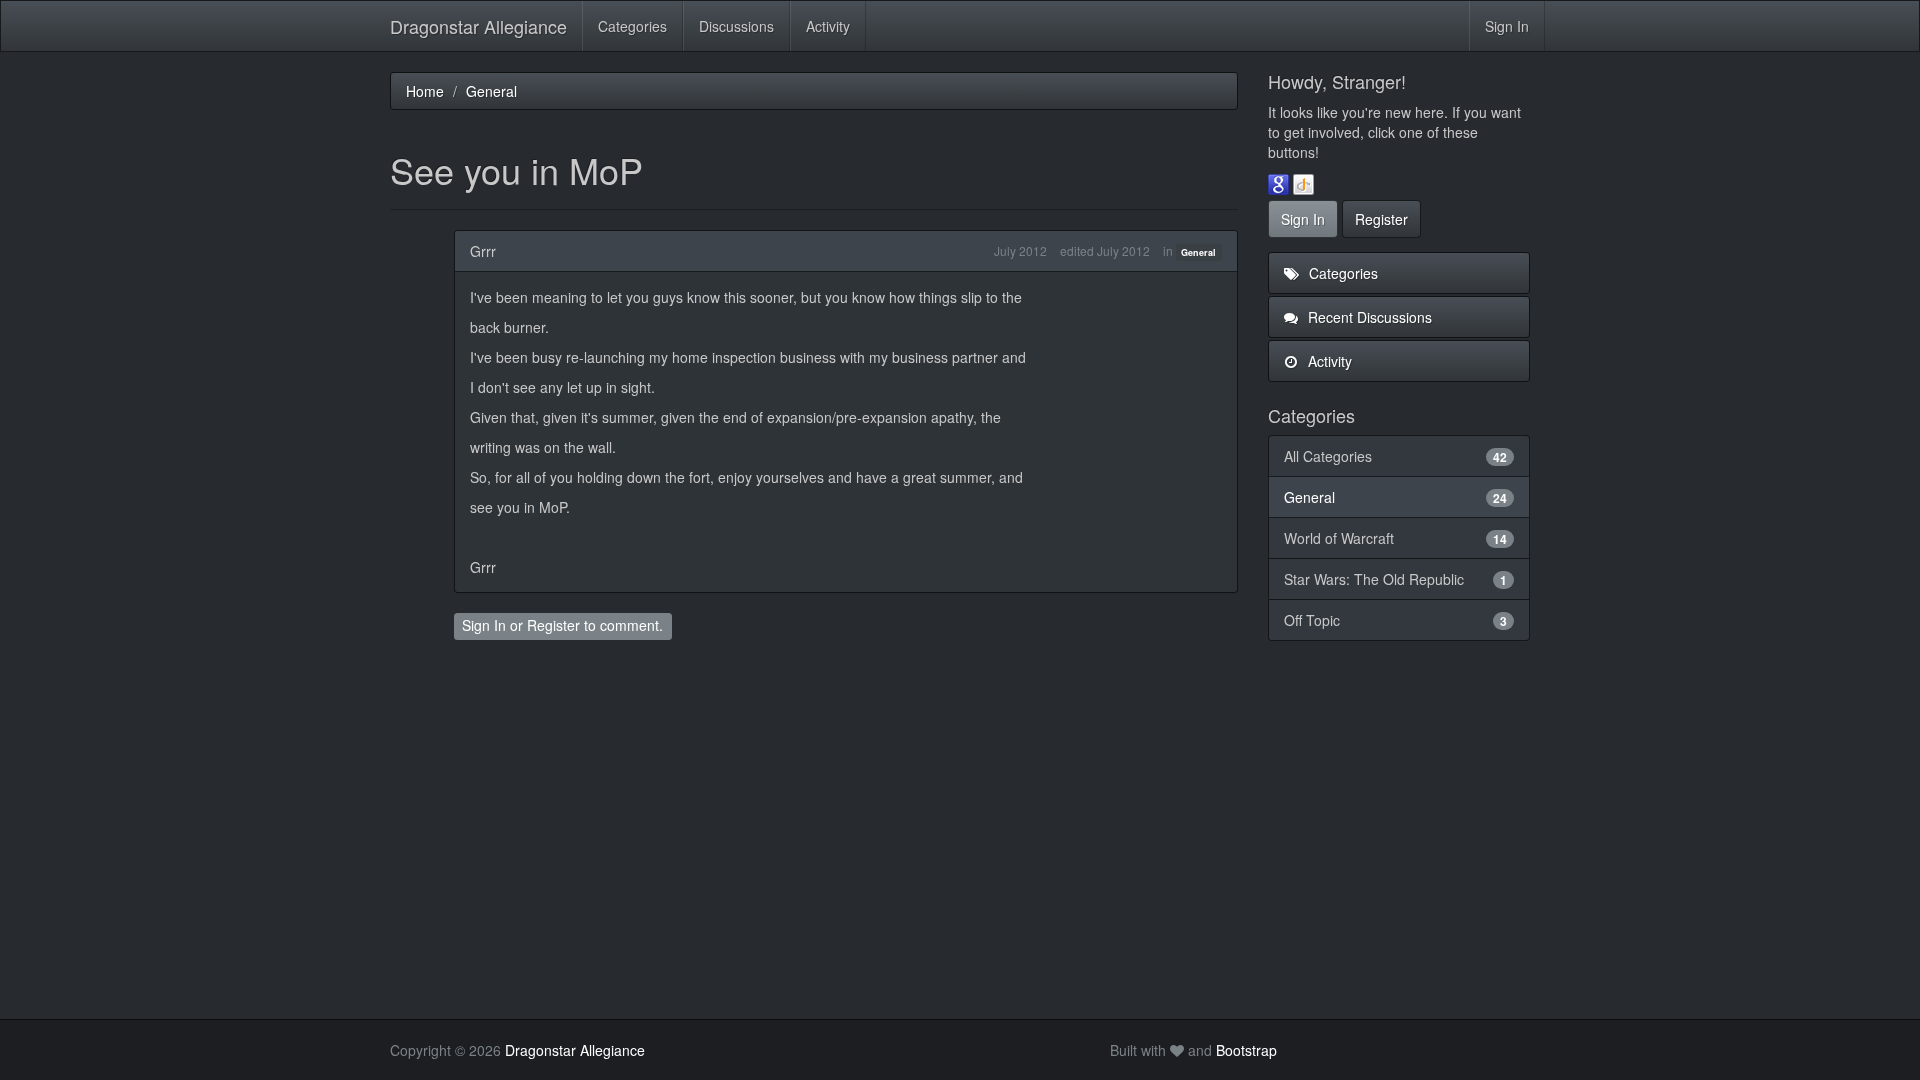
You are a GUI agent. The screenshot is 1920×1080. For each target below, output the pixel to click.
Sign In (1507, 26)
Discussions (736, 26)
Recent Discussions (1368, 317)
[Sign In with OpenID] (1303, 183)
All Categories (1396, 456)
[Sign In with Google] (1278, 183)
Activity (828, 26)
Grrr (483, 251)
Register (553, 625)
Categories (632, 26)
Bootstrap (1246, 1050)
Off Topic (1396, 620)
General (1198, 252)
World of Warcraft (1396, 538)
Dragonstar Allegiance (478, 26)
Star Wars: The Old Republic (1396, 579)
